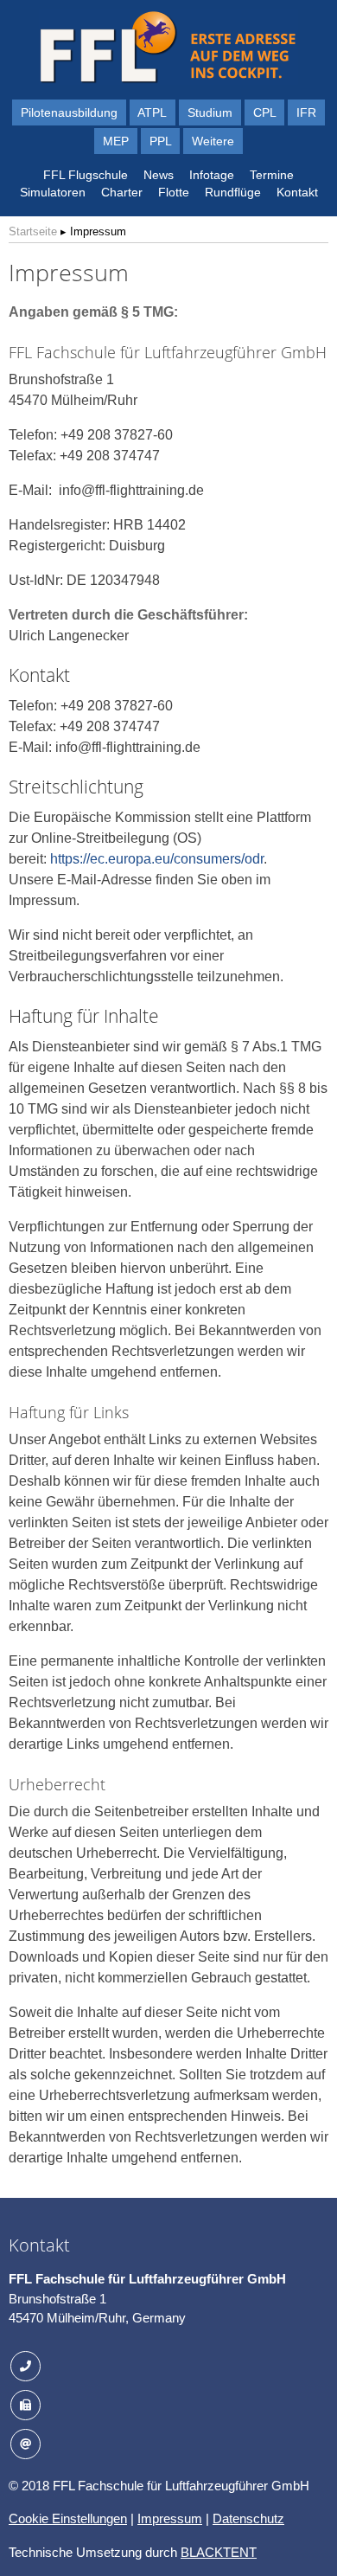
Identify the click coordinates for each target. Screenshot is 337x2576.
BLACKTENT (219, 2552)
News (159, 175)
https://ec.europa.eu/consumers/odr (157, 859)
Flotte (174, 192)
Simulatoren (53, 192)
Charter (122, 192)
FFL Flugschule (86, 175)
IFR (306, 112)
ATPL (152, 112)
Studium (210, 112)
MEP (116, 141)
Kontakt (297, 192)
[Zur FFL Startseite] (168, 80)
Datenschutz (248, 2518)
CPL (265, 112)
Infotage (212, 175)
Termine (272, 175)
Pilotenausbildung (69, 112)
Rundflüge (233, 192)
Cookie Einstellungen (68, 2518)
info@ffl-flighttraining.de (108, 2441)
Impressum (170, 2518)
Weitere (213, 141)
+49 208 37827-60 (94, 2364)
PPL (161, 141)
